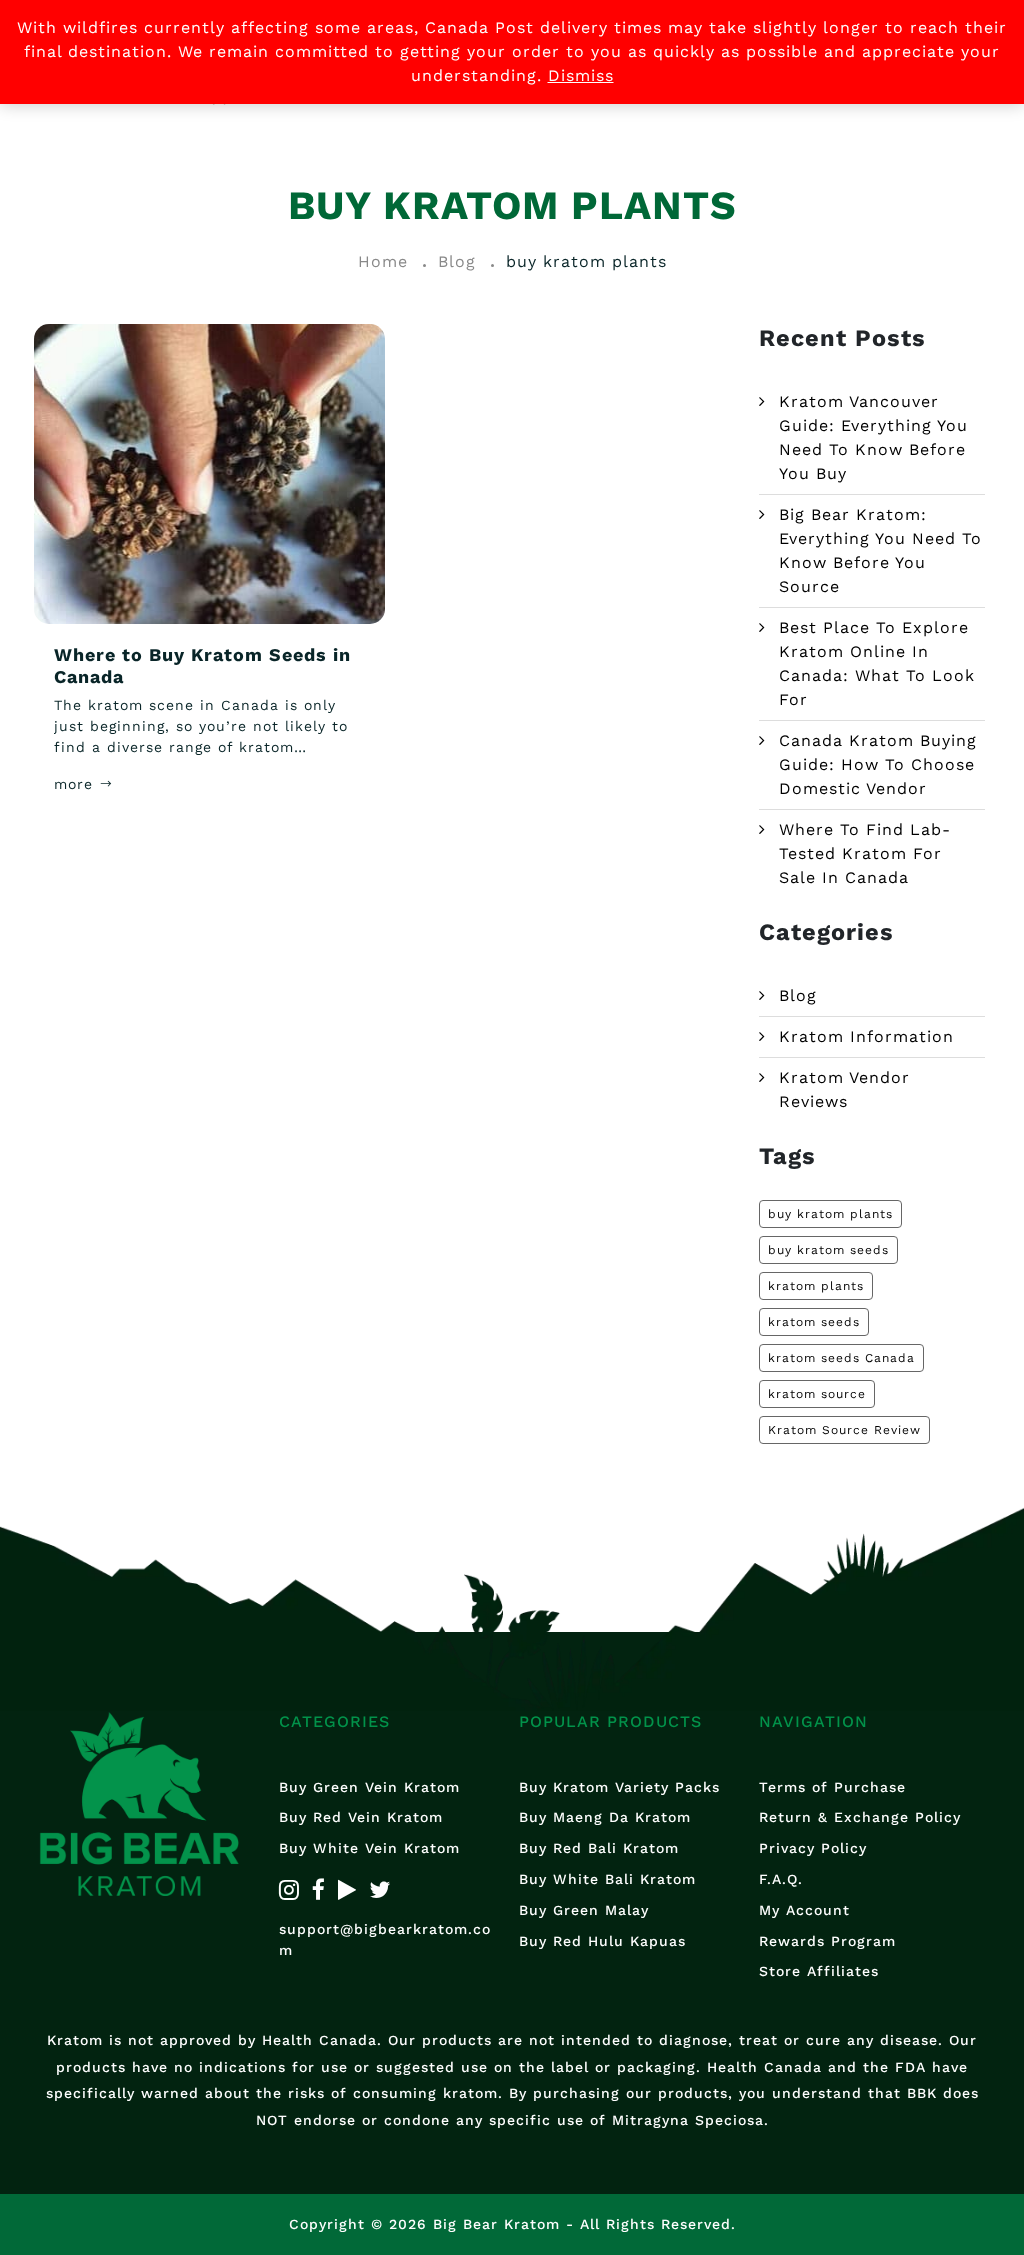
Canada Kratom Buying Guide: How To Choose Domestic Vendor (878, 764)
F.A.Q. (781, 1879)
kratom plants (816, 1286)
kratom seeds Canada (841, 1358)
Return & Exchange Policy (860, 1817)
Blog (798, 995)
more (76, 784)
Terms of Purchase (832, 1787)
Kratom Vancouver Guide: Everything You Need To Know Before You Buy (873, 437)
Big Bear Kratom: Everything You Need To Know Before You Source (880, 550)
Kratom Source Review (844, 1430)
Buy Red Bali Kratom (599, 1848)
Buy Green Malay (584, 1910)
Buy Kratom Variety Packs (619, 1787)
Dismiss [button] (581, 75)
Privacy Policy (813, 1848)
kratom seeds (814, 1322)
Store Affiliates (819, 1971)
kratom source (817, 1394)
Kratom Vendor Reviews (844, 1089)
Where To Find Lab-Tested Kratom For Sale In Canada (865, 853)
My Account (804, 1910)
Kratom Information (866, 1036)
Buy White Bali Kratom (607, 1879)
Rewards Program (827, 1941)
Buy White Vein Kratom (369, 1848)
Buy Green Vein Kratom (369, 1787)
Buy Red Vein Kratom (361, 1817)
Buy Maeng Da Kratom (605, 1817)
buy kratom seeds (828, 1250)
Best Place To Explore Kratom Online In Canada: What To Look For (877, 663)
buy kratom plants (830, 1214)
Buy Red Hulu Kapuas (602, 1941)
